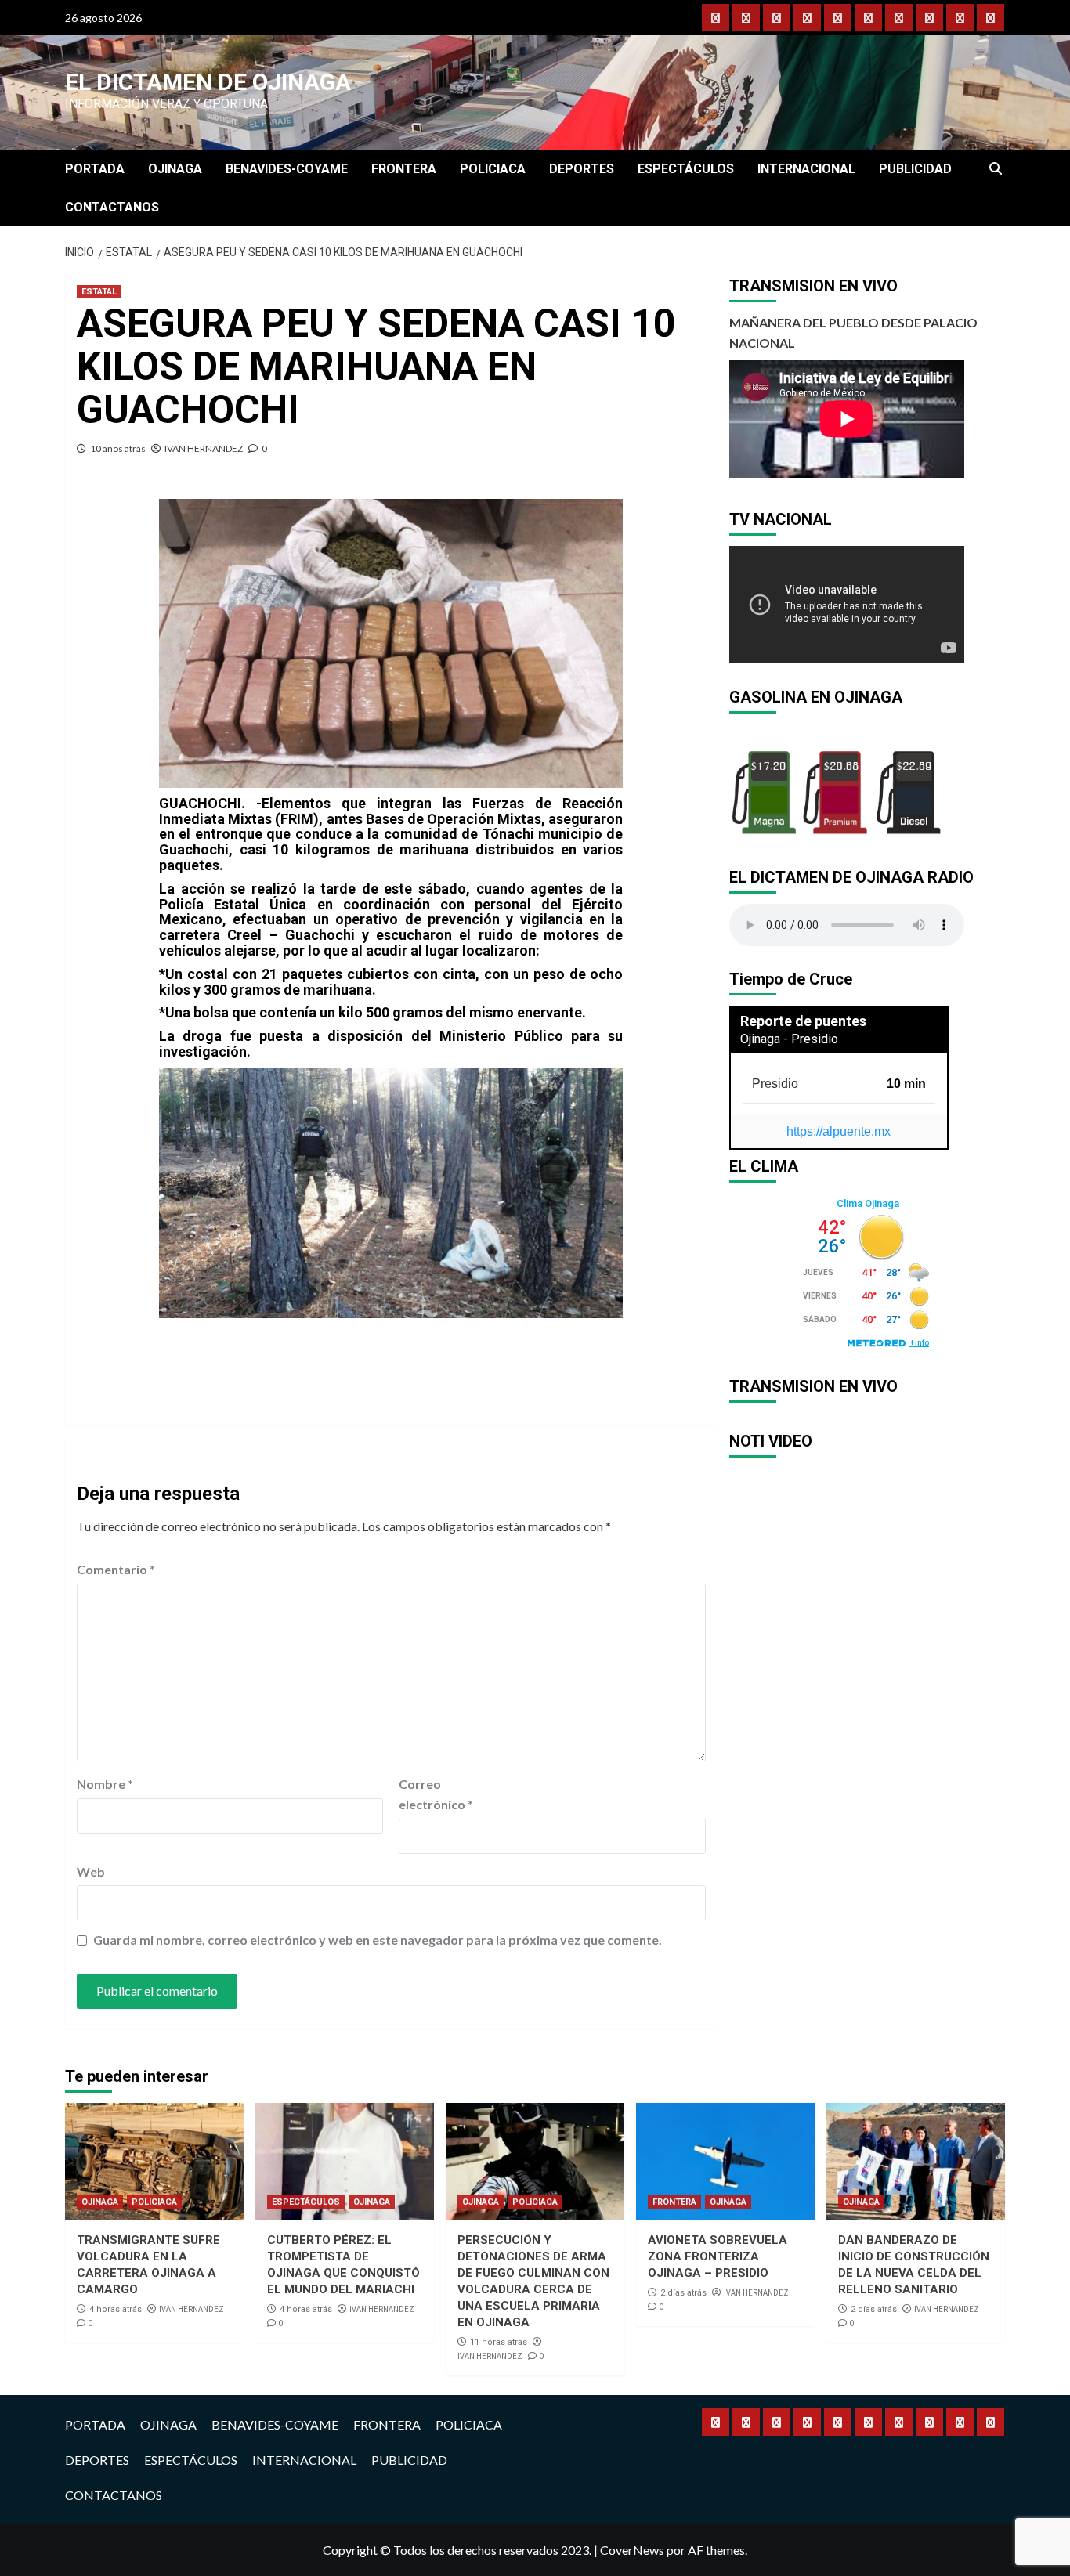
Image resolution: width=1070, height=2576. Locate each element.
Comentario (116, 1569)
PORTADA (95, 169)
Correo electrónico (436, 1794)
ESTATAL (99, 292)
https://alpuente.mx (839, 1131)
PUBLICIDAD (915, 169)
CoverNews (632, 2550)
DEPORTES (582, 169)
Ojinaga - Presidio (789, 1039)
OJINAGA (175, 169)
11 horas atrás (499, 2342)
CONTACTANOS (112, 207)
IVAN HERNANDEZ (204, 448)
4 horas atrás (116, 2309)
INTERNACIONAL (806, 169)
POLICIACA (493, 169)
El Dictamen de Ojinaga (208, 82)
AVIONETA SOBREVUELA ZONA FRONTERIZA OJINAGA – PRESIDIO (718, 2256)
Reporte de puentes (803, 1021)
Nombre (105, 1784)
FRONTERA (404, 169)
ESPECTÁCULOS (686, 169)
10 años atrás (118, 448)
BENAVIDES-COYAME (287, 169)
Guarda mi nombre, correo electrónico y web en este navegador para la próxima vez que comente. (378, 1940)
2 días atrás (683, 2293)
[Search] (995, 169)
